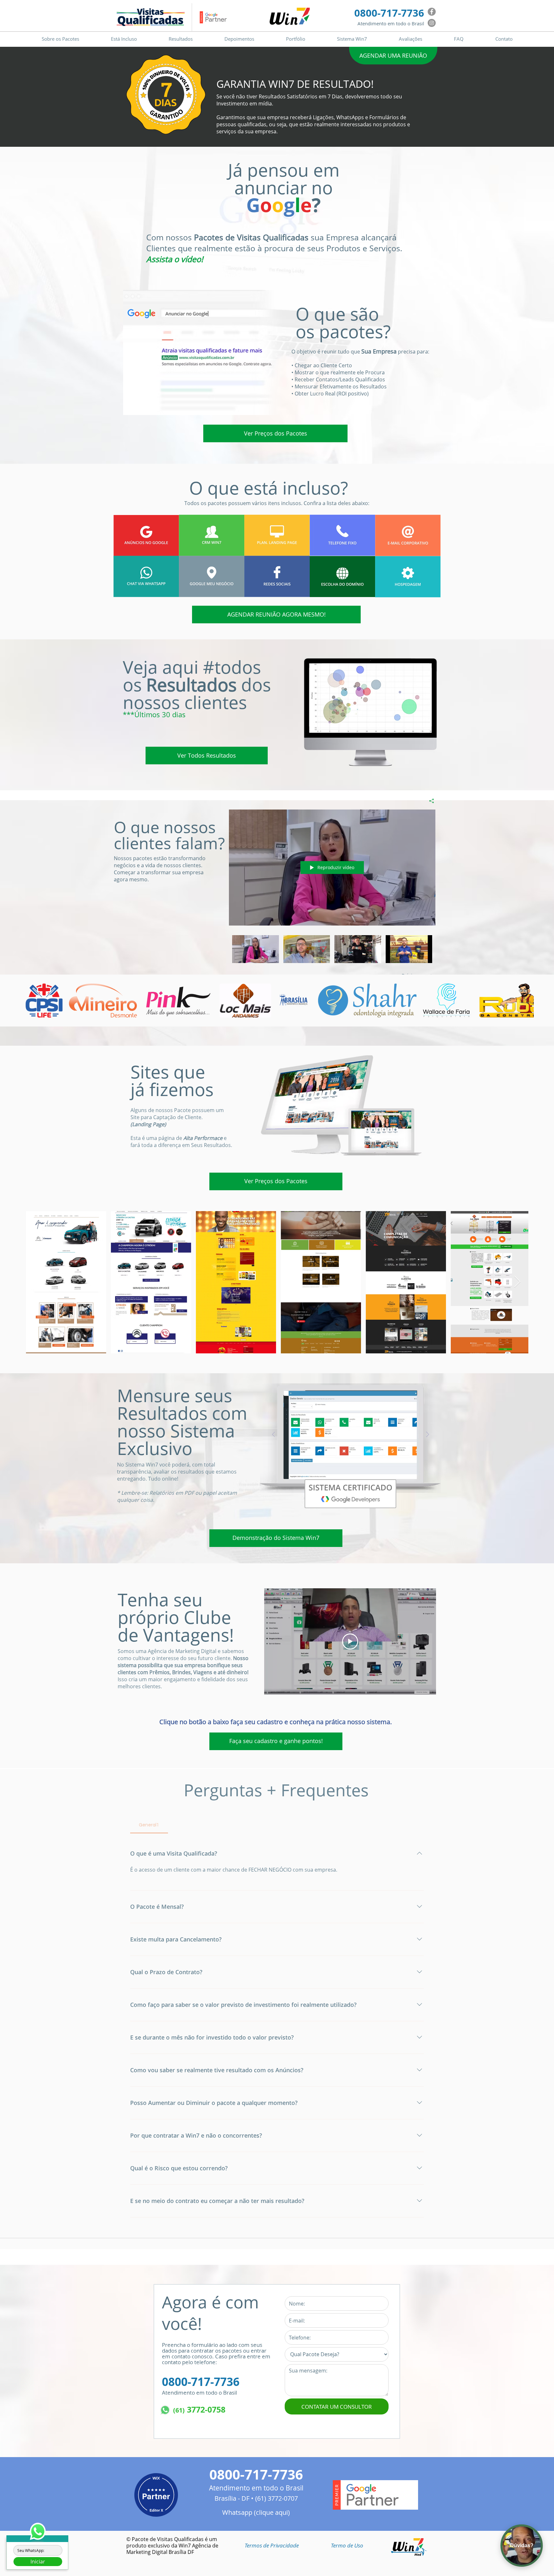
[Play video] (350, 1641)
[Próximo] (428, 1435)
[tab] (149, 1825)
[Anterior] (274, 1435)
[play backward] (34, 1001)
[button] (272, 2545)
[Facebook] (432, 12)
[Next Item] (517, 1282)
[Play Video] (255, 949)
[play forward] (526, 1001)
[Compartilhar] (429, 801)
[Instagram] (432, 23)
